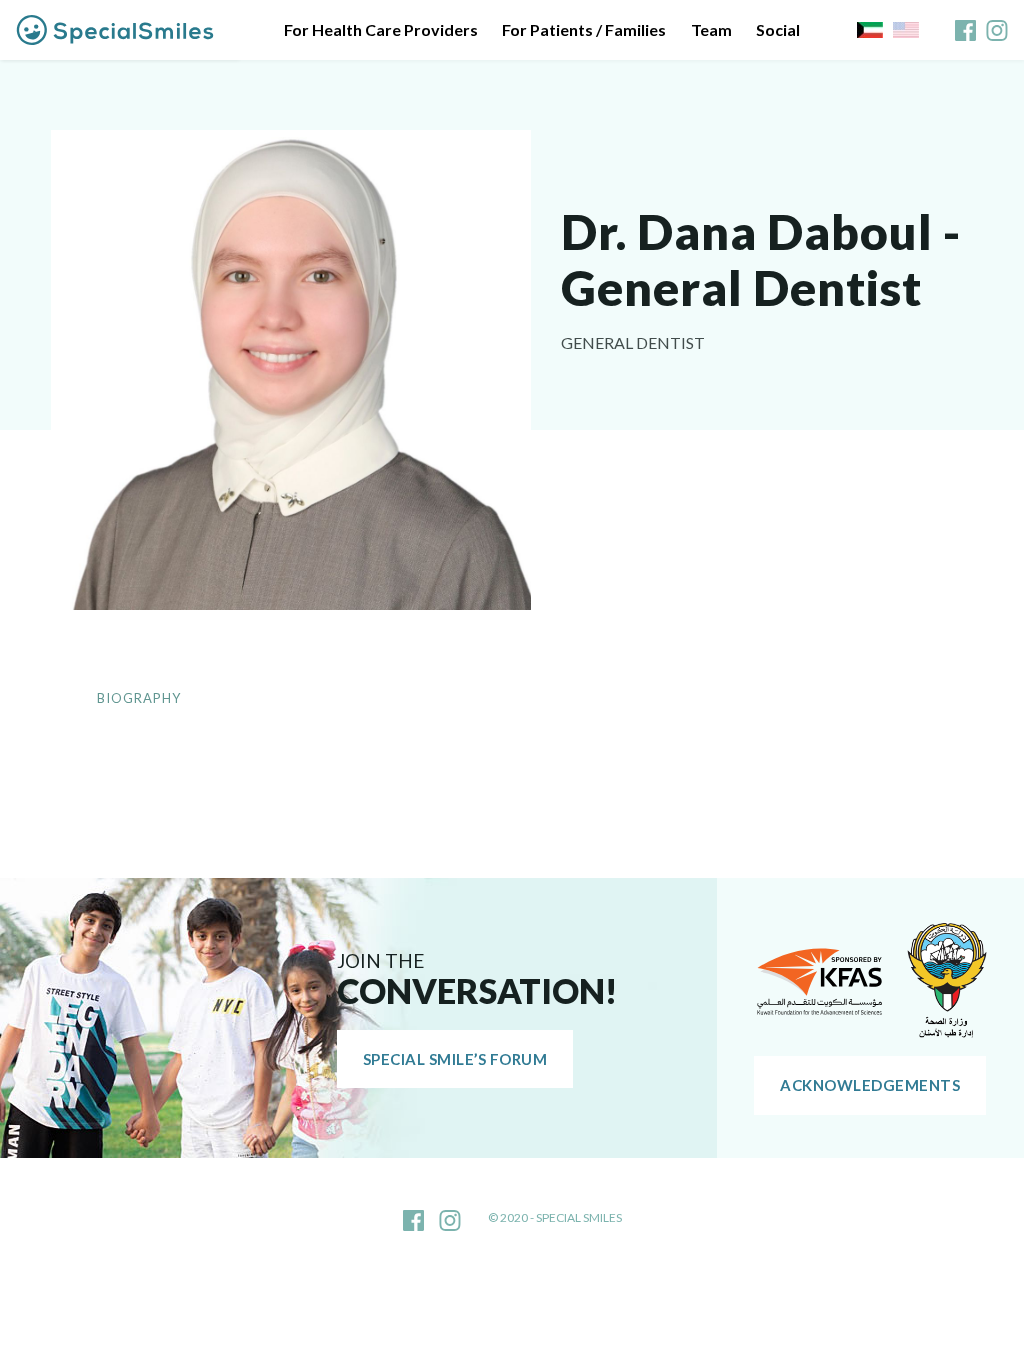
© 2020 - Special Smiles (555, 1217)
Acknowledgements (870, 1085)
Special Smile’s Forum (455, 1059)
